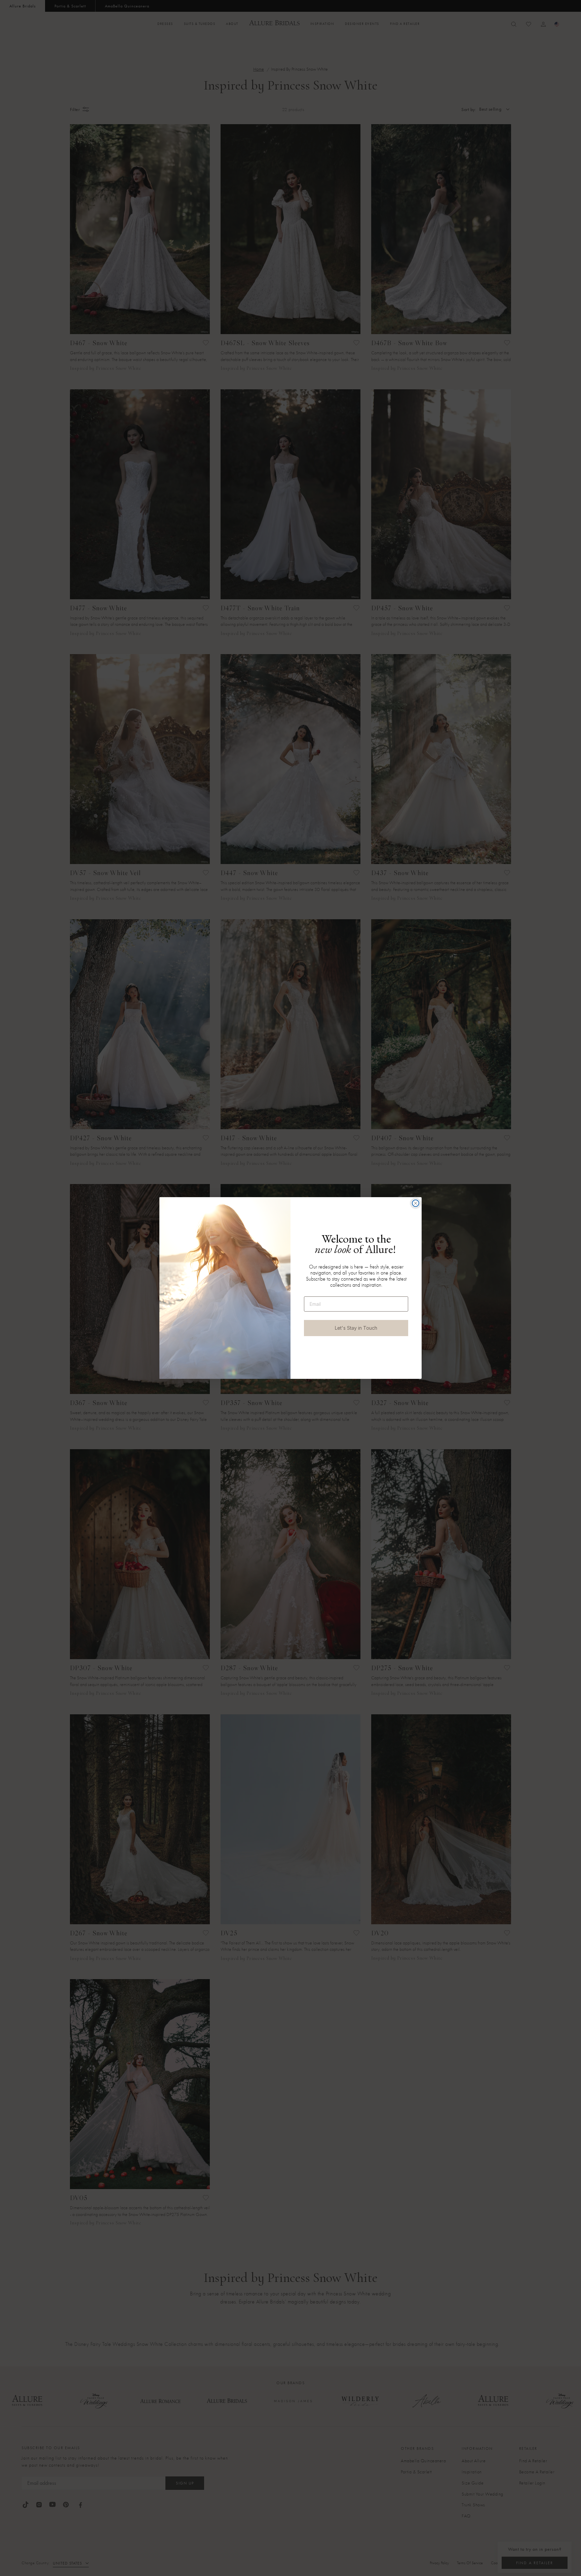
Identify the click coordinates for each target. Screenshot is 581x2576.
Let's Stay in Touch (356, 1328)
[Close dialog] (416, 1203)
